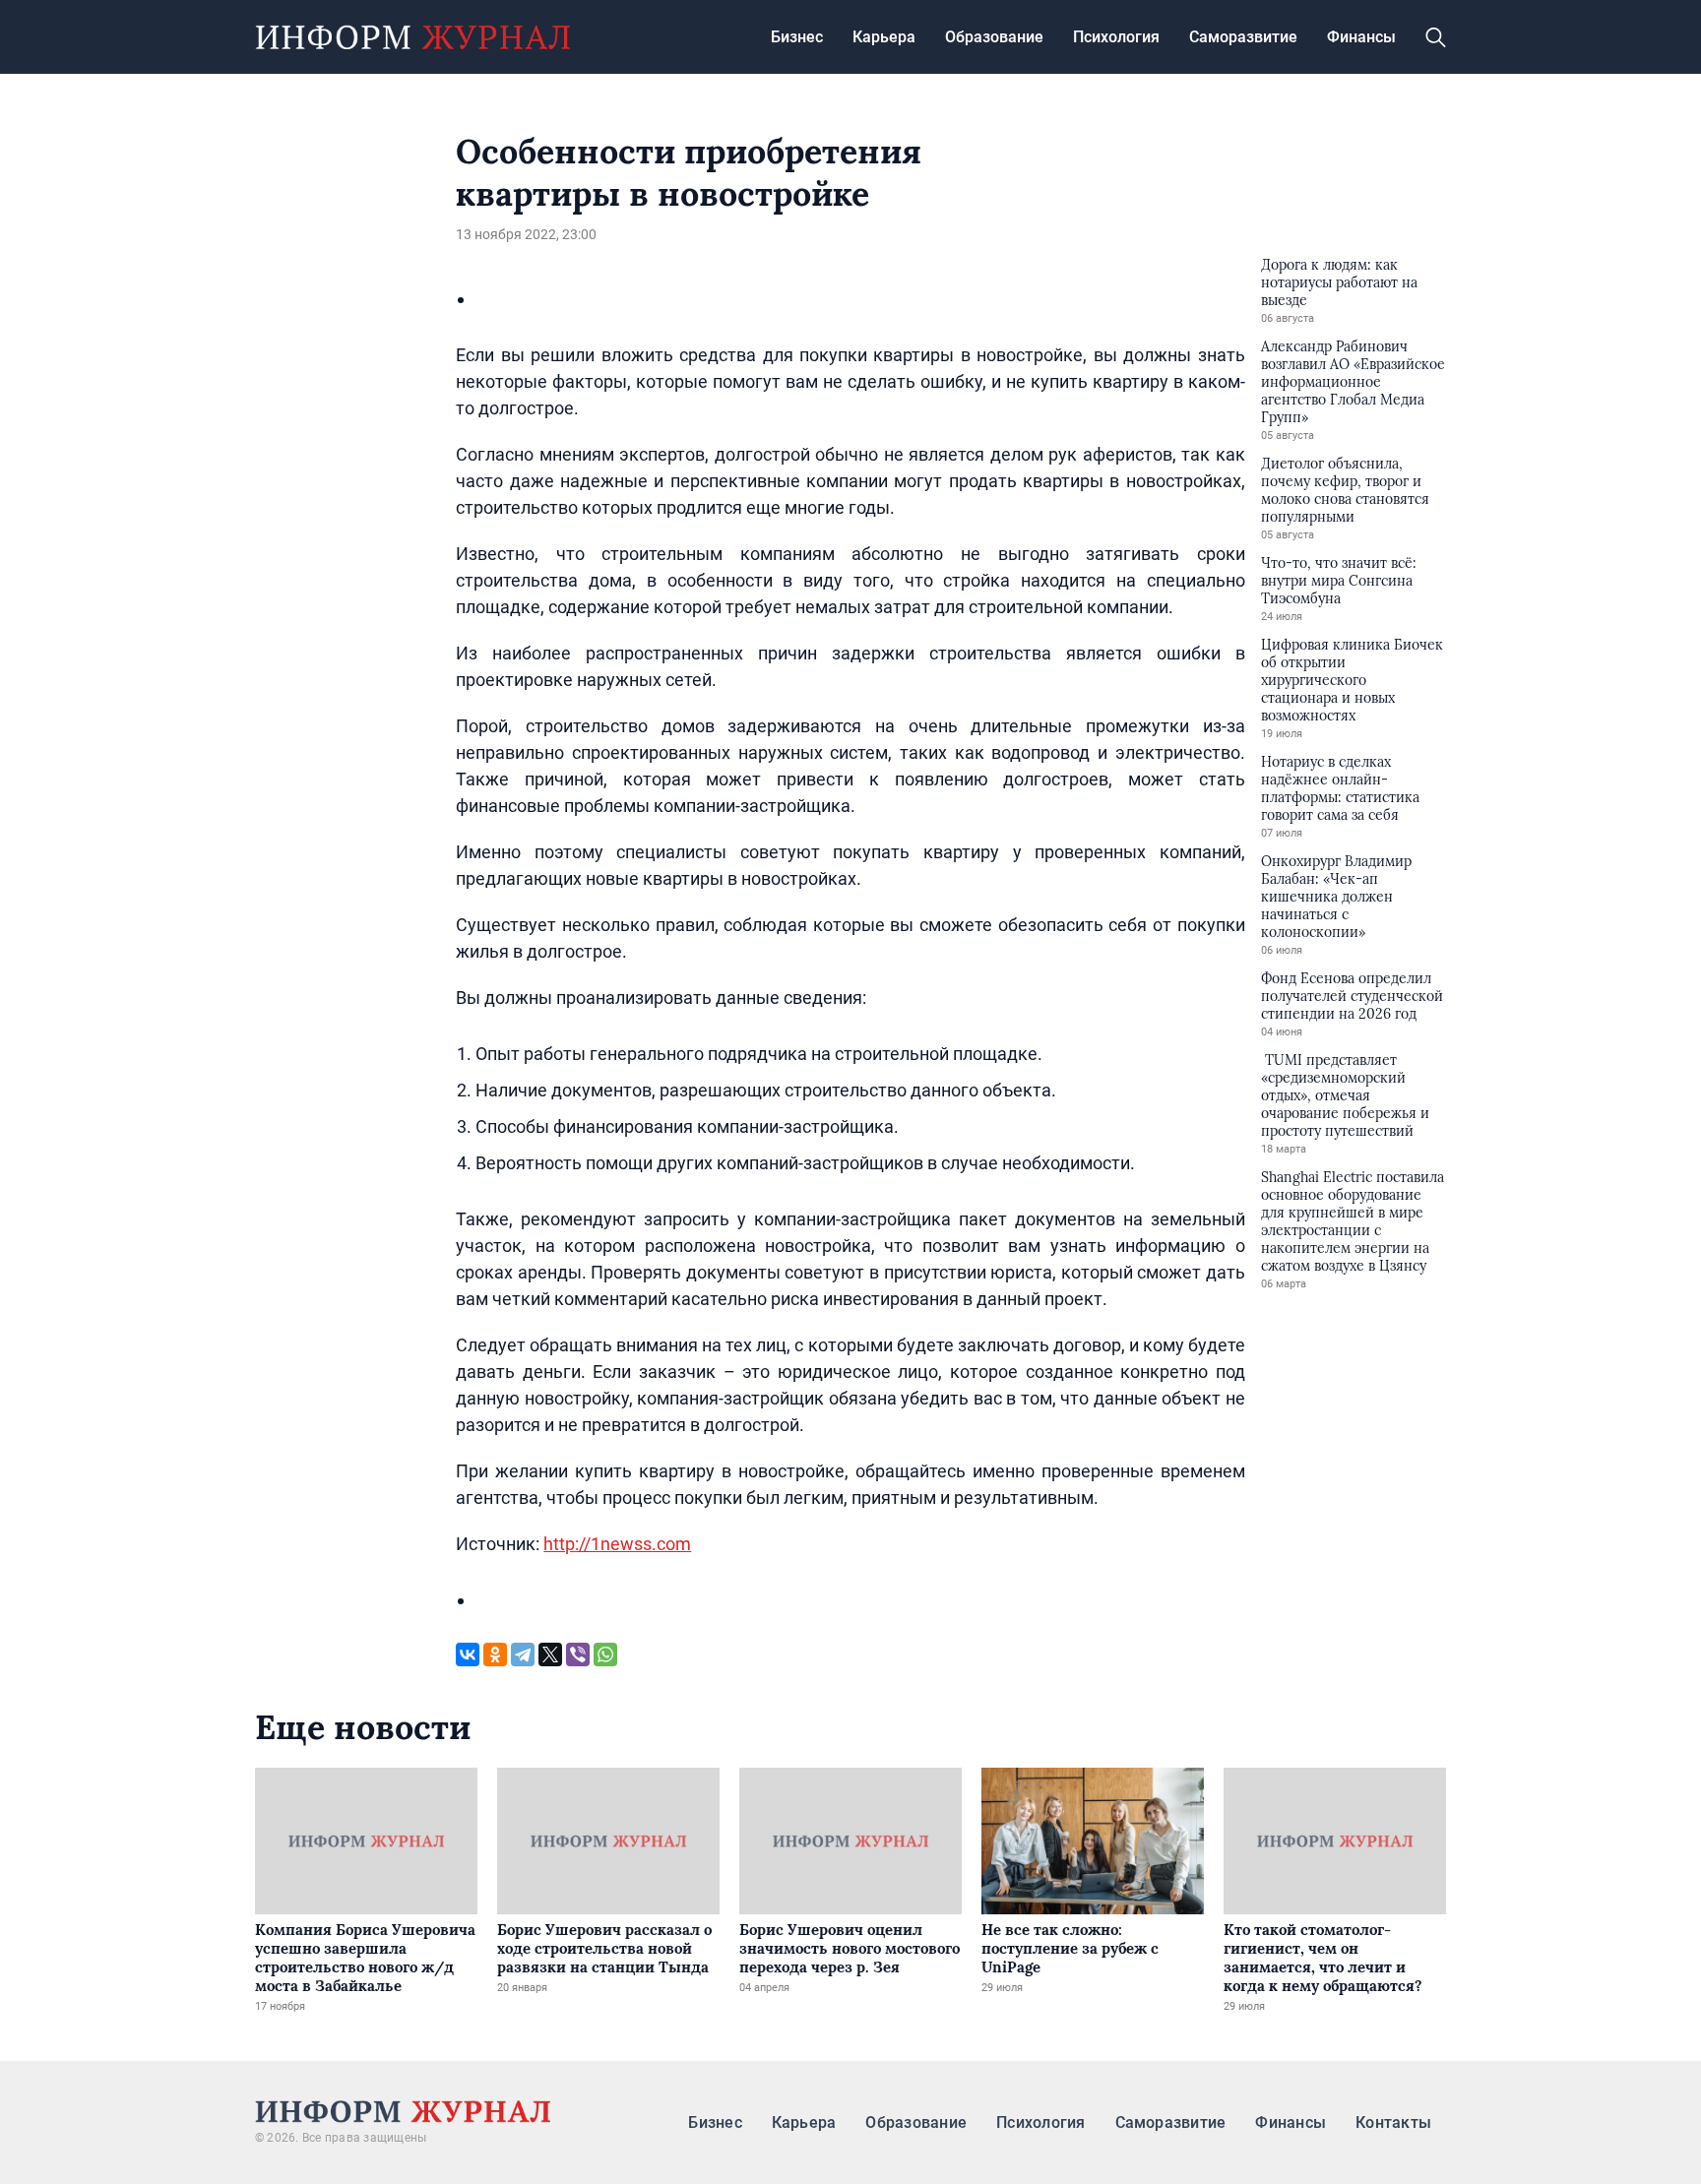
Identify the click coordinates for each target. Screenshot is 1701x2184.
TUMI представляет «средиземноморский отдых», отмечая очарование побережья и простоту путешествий (1345, 1095)
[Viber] (578, 1654)
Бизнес (797, 37)
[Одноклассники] (495, 1654)
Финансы (1361, 37)
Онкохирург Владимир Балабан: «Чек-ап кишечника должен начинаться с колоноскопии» (1336, 897)
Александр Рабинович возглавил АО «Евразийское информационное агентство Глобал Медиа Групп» (1353, 382)
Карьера (884, 37)
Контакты (1393, 2122)
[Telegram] (523, 1654)
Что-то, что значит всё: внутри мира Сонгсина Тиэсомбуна (1339, 581)
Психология (1116, 37)
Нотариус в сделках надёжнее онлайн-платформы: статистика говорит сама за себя (1340, 788)
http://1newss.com (617, 1544)
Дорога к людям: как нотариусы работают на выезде (1339, 282)
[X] (550, 1654)
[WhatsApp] (605, 1654)
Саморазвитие (1243, 37)
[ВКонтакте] (468, 1654)
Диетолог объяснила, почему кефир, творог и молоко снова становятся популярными (1345, 490)
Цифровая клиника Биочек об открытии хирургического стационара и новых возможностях (1352, 680)
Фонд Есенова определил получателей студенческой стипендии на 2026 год (1352, 996)
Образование (994, 37)
